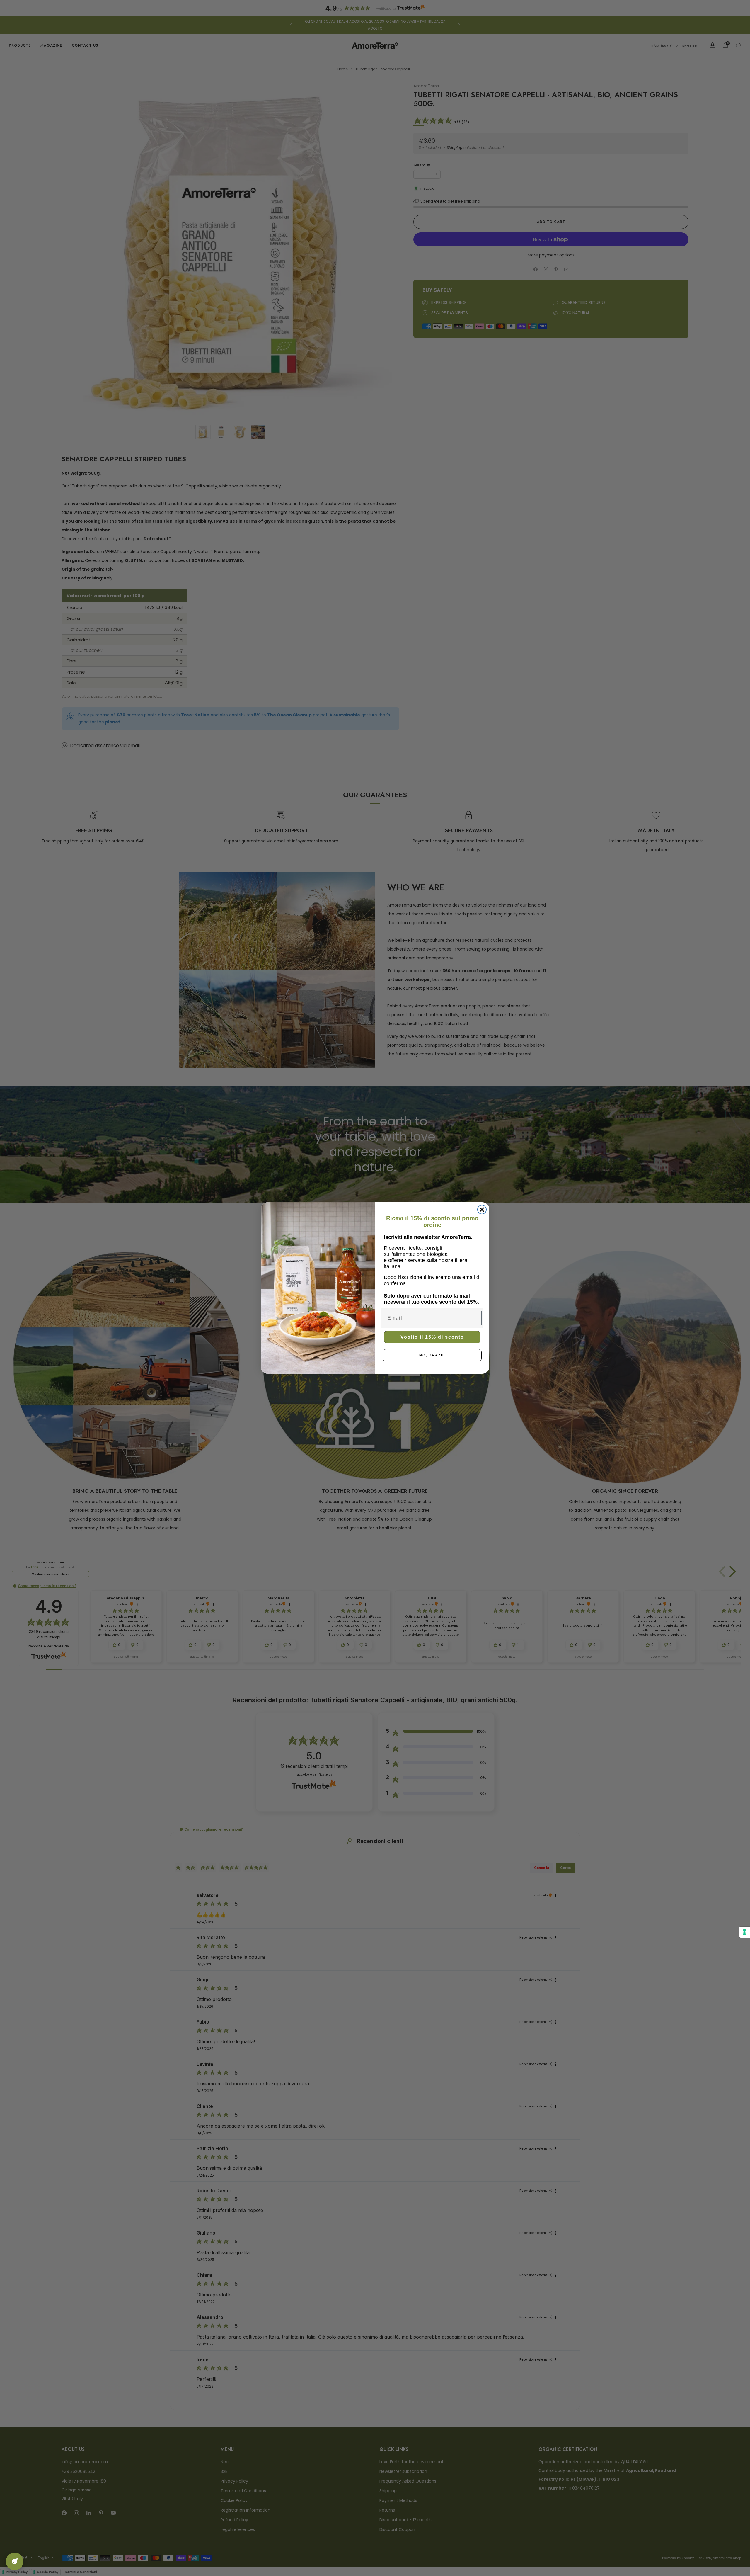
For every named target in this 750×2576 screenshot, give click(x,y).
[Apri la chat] (15, 2561)
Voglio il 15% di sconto (432, 1337)
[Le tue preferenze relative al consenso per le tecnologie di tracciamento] (744, 1932)
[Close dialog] (482, 1210)
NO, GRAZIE (432, 1355)
